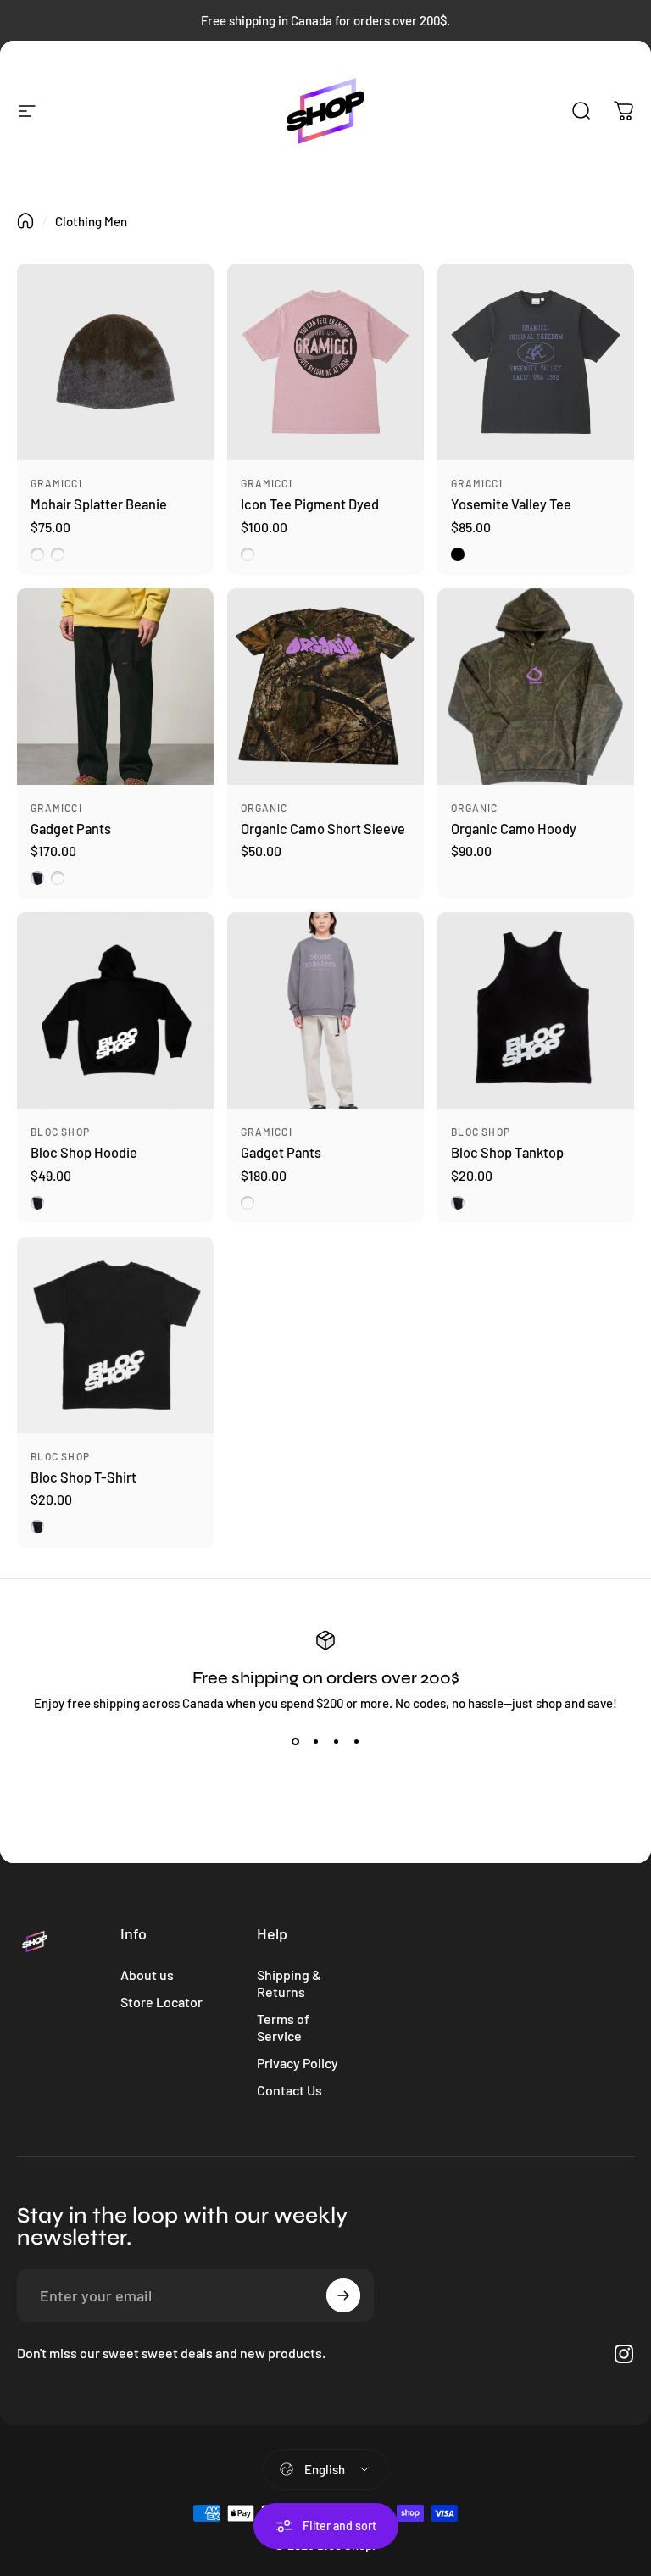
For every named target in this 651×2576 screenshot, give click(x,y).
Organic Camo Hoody (514, 829)
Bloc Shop (60, 1132)
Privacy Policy (298, 2063)
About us (147, 1975)
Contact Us (289, 2090)
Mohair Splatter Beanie (99, 504)
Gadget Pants (71, 829)
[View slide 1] (295, 1741)
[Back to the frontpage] (25, 221)
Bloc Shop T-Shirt (83, 1477)
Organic (264, 808)
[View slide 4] (356, 1741)
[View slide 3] (336, 1741)
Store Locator (161, 2002)
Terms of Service (283, 2027)
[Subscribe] (343, 2295)
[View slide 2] (315, 1741)
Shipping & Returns (289, 1983)
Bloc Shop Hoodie (84, 1152)
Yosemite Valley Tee (511, 504)
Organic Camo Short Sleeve (323, 829)
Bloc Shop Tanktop (507, 1152)
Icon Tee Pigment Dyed (310, 504)
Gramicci (56, 483)
